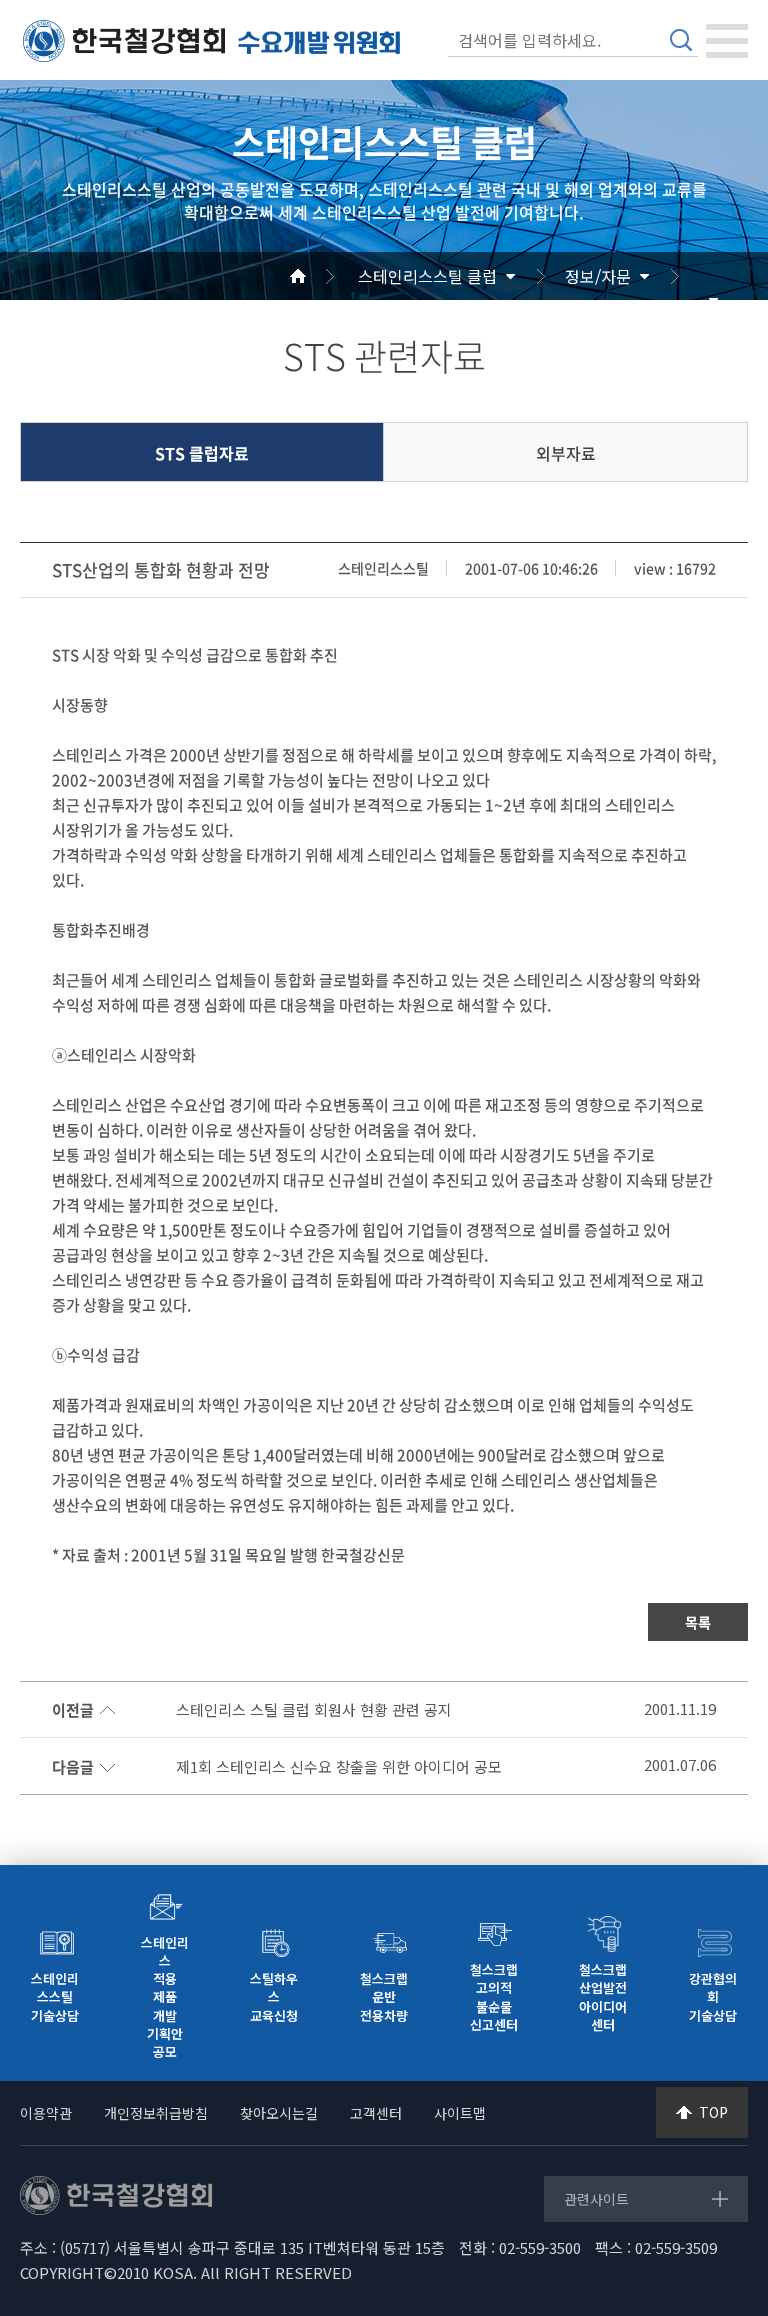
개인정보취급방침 (156, 2113)
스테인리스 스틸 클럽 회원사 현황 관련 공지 (314, 1710)
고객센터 (376, 2113)
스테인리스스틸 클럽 (427, 276)
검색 (681, 40)
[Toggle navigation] (727, 41)
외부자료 (566, 453)
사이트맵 (460, 2113)
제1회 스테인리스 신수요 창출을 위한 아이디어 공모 (339, 1767)
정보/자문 (598, 276)
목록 (698, 1622)
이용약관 (46, 2113)
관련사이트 (596, 2199)
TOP (713, 2112)
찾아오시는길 (279, 2113)
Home (322, 276)
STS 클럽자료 (202, 453)
